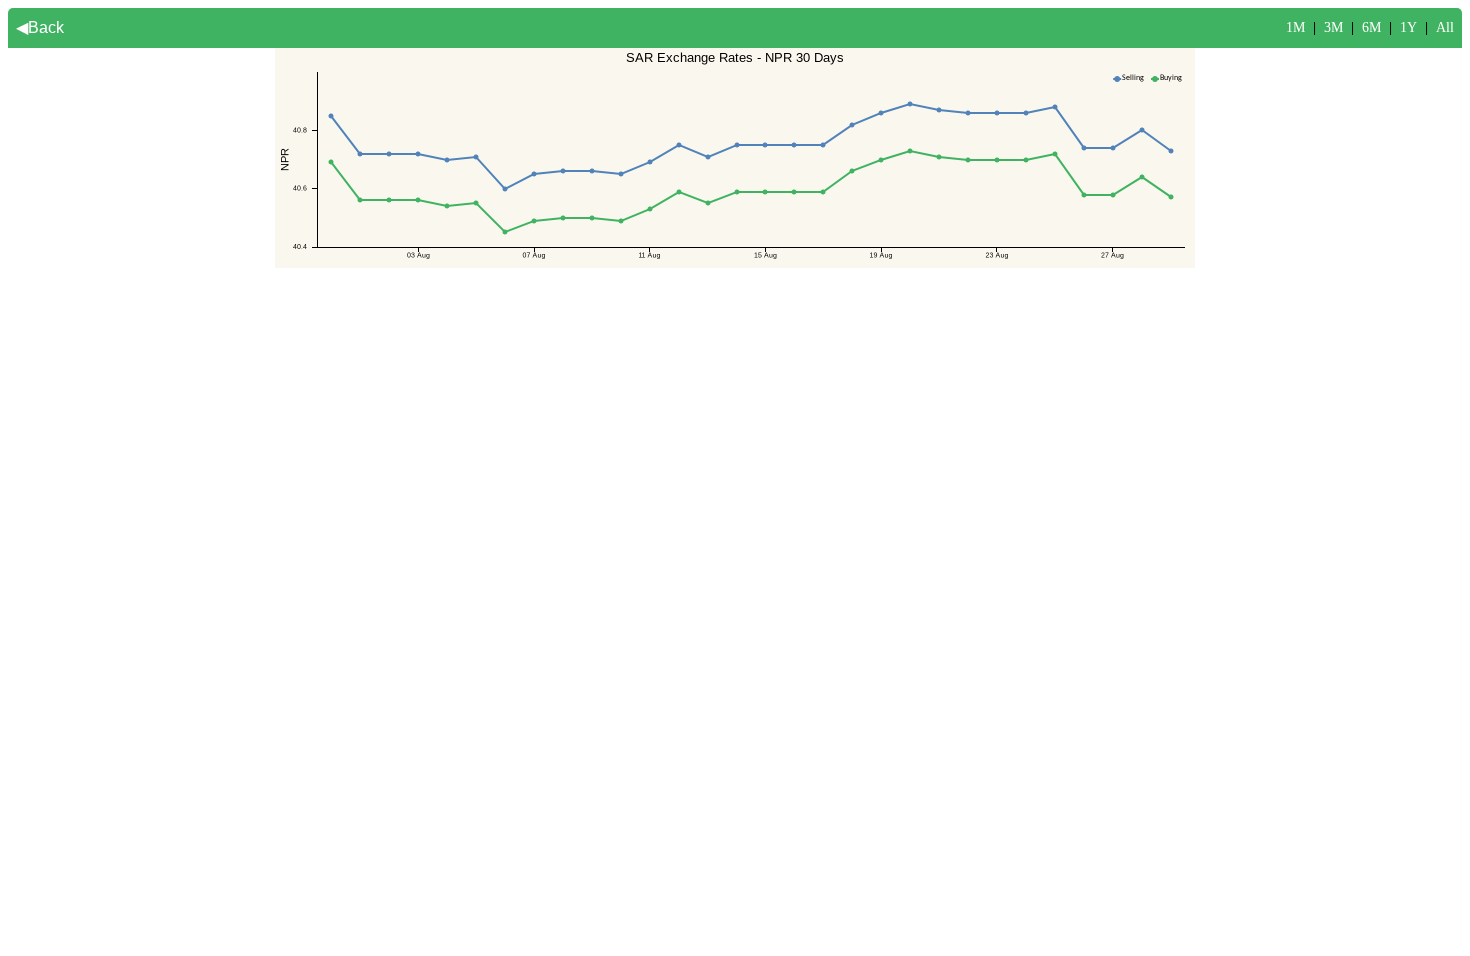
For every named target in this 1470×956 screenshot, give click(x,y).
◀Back (40, 27)
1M (1295, 27)
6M (1371, 27)
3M (1333, 27)
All (1445, 27)
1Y (1408, 27)
